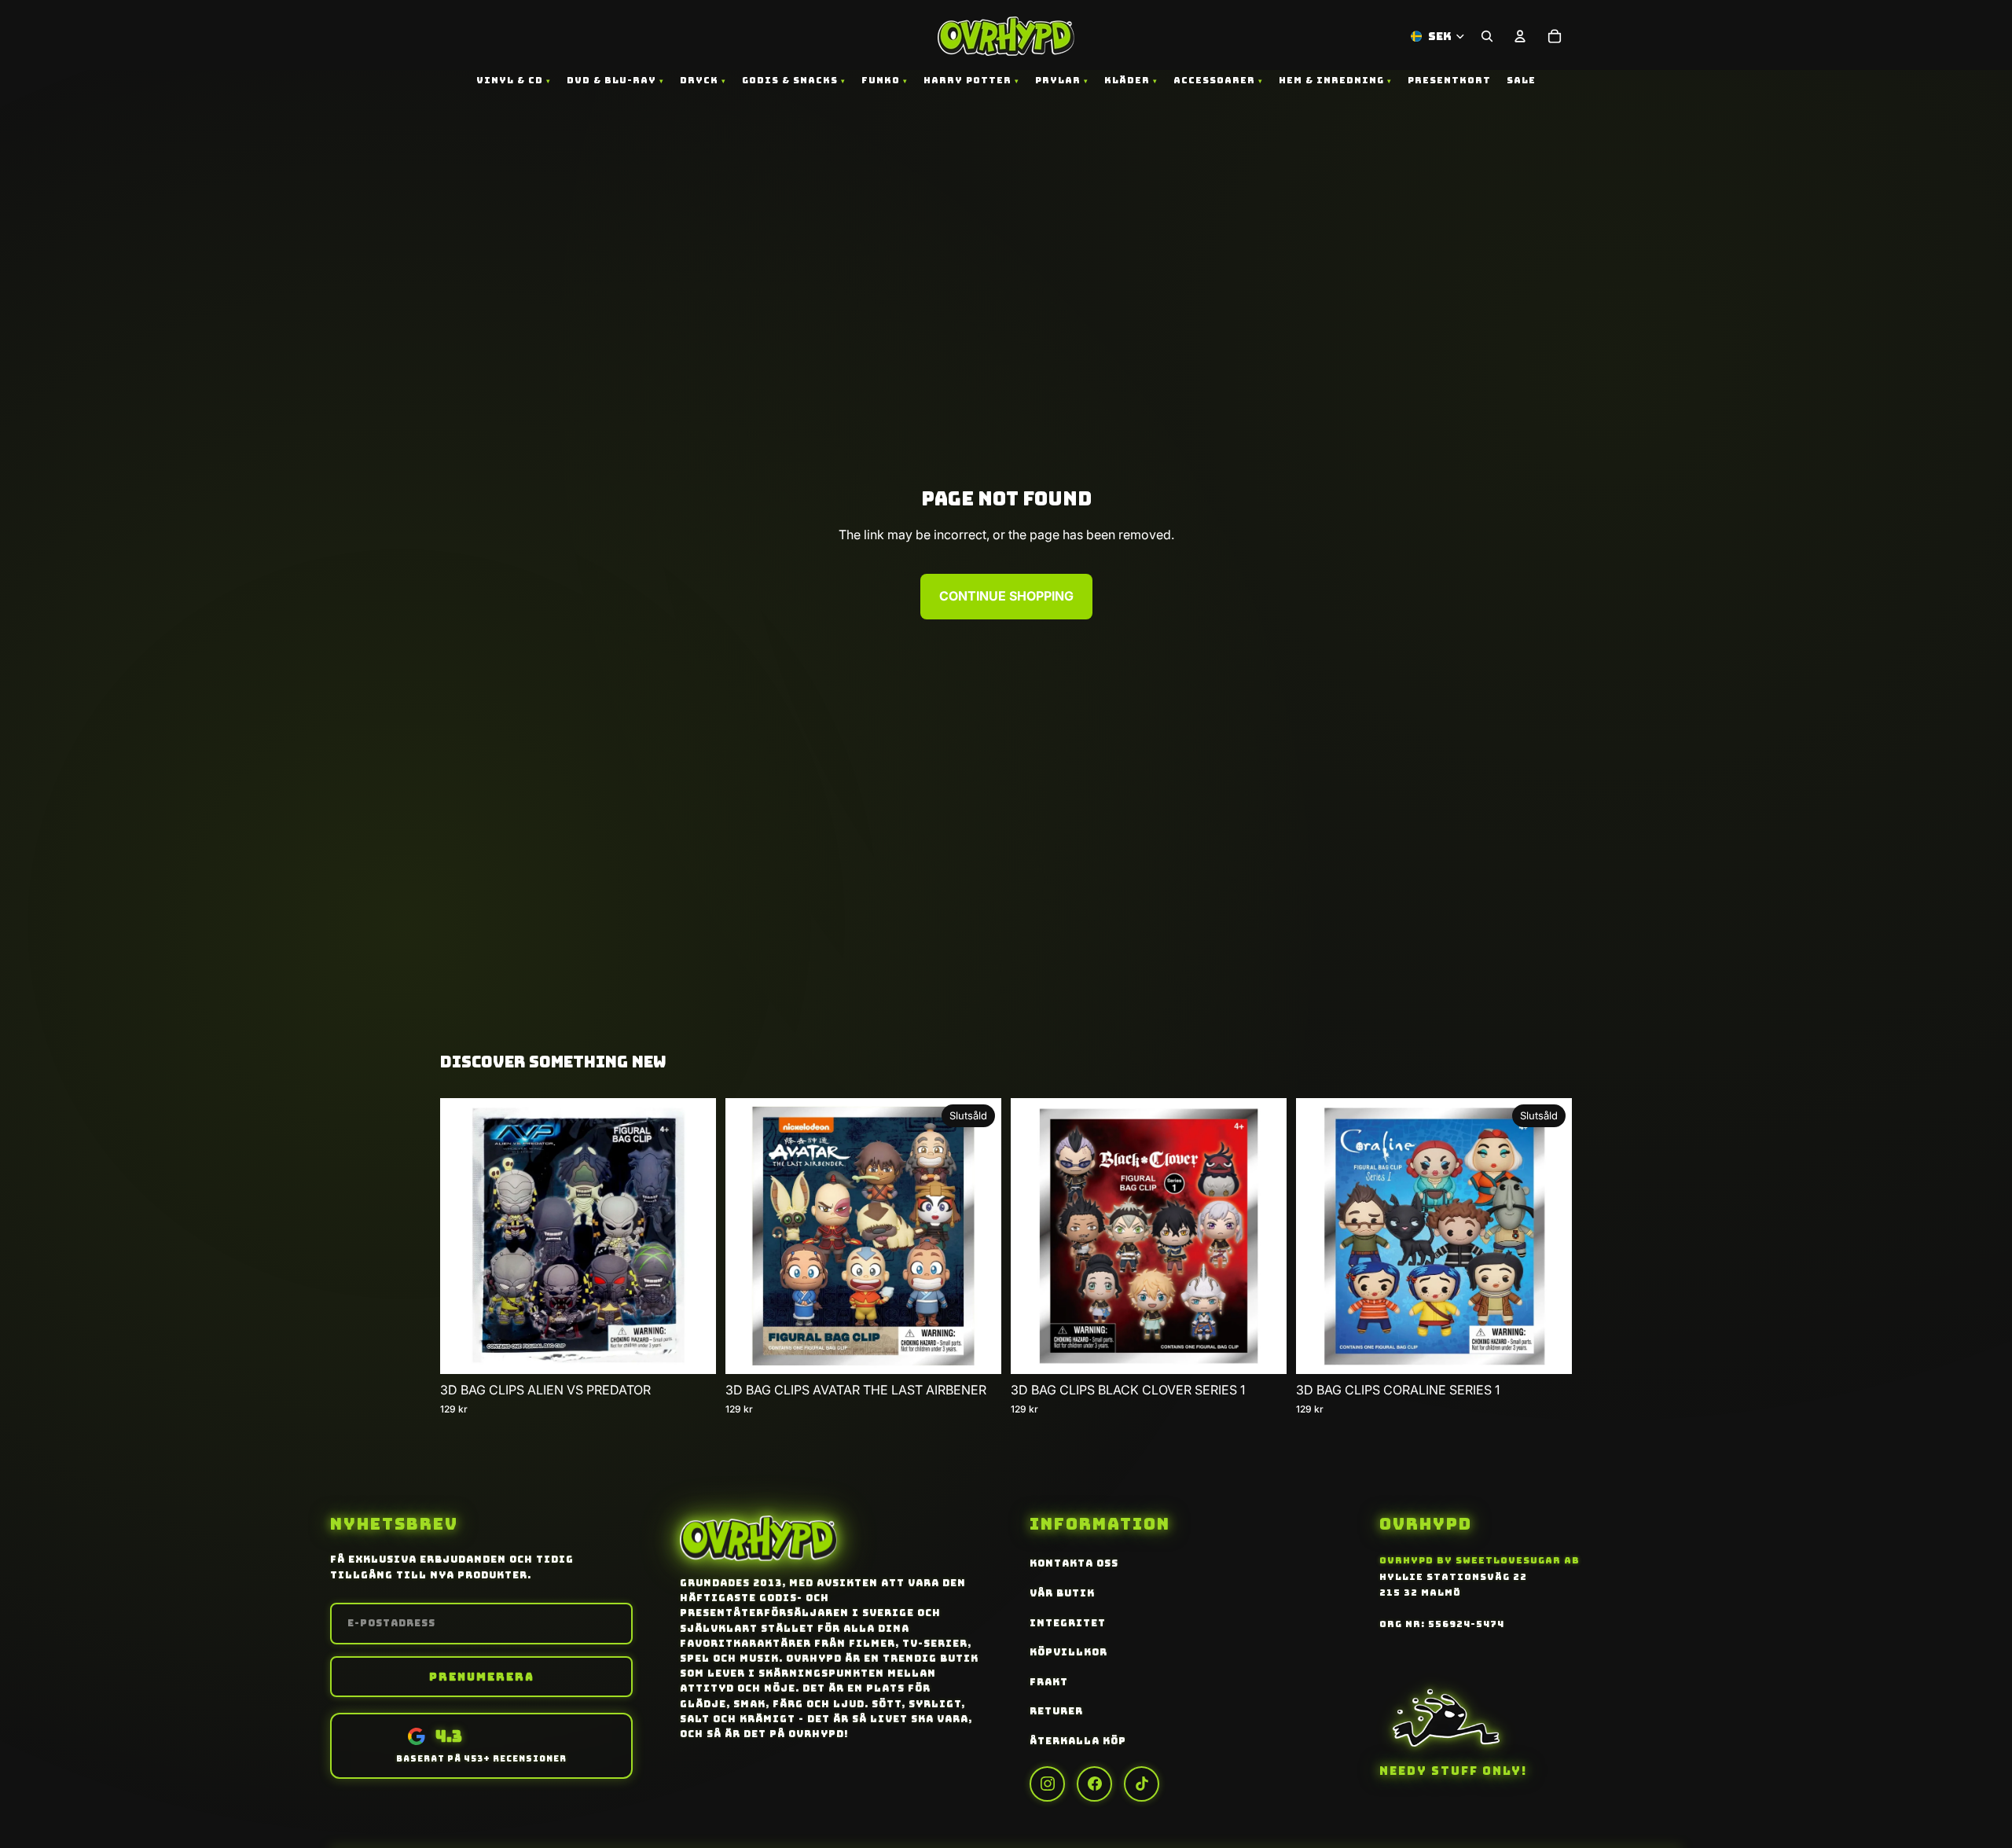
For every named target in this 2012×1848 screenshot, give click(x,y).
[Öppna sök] (1487, 36)
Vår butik (1062, 1593)
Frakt (1049, 1682)
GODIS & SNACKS (790, 80)
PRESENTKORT (1449, 80)
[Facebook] (1094, 1784)
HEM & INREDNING (1331, 80)
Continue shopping (1006, 596)
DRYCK (699, 80)
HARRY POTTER (967, 80)
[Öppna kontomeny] (1520, 36)
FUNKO (881, 80)
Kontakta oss (1074, 1563)
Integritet (1068, 1623)
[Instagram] (1047, 1784)
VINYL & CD (510, 80)
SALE (1521, 80)
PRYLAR (1058, 80)
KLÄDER (1127, 80)
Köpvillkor (1068, 1652)
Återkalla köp (1078, 1741)
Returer (1056, 1711)
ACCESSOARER (1214, 80)
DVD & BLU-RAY (611, 80)
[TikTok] (1142, 1784)
